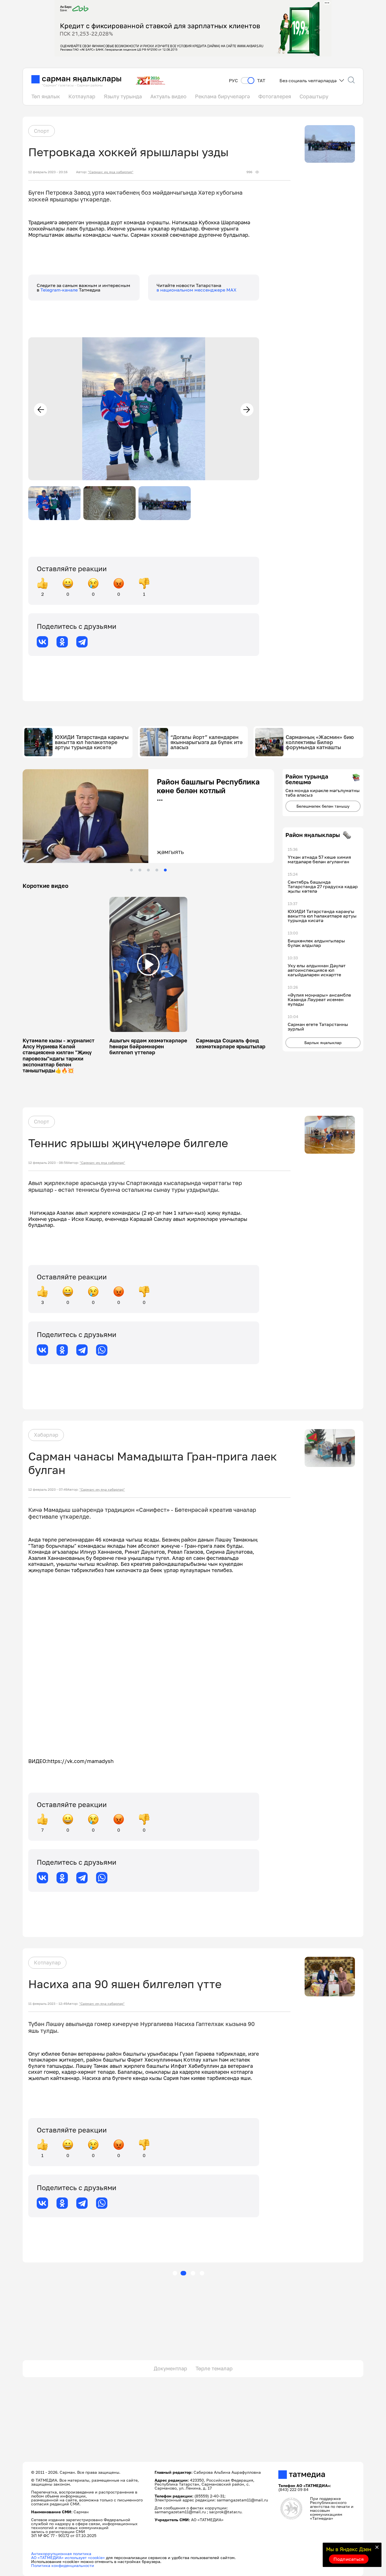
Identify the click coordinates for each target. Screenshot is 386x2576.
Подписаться (349, 2559)
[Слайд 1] (131, 870)
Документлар (170, 2368)
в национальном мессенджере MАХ (197, 290)
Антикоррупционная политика (61, 2554)
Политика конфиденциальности (63, 2565)
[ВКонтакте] (42, 642)
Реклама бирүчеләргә (222, 96)
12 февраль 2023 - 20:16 (48, 172)
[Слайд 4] (157, 870)
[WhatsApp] (102, 1350)
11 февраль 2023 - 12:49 (48, 2004)
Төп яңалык (46, 96)
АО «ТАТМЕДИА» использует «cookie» (68, 2557)
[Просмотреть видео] (148, 964)
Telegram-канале (60, 290)
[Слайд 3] (148, 870)
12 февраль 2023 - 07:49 (48, 1490)
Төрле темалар (214, 2368)
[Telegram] (82, 642)
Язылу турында (123, 96)
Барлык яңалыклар (323, 1043)
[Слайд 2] (140, 870)
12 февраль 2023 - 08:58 (48, 1163)
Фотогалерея (275, 96)
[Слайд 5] (165, 870)
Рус (233, 81)
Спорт (42, 131)
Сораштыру (314, 96)
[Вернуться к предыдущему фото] (40, 410)
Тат (261, 81)
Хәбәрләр (46, 1435)
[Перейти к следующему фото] (247, 410)
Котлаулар (82, 96)
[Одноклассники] (62, 642)
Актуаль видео (168, 96)
